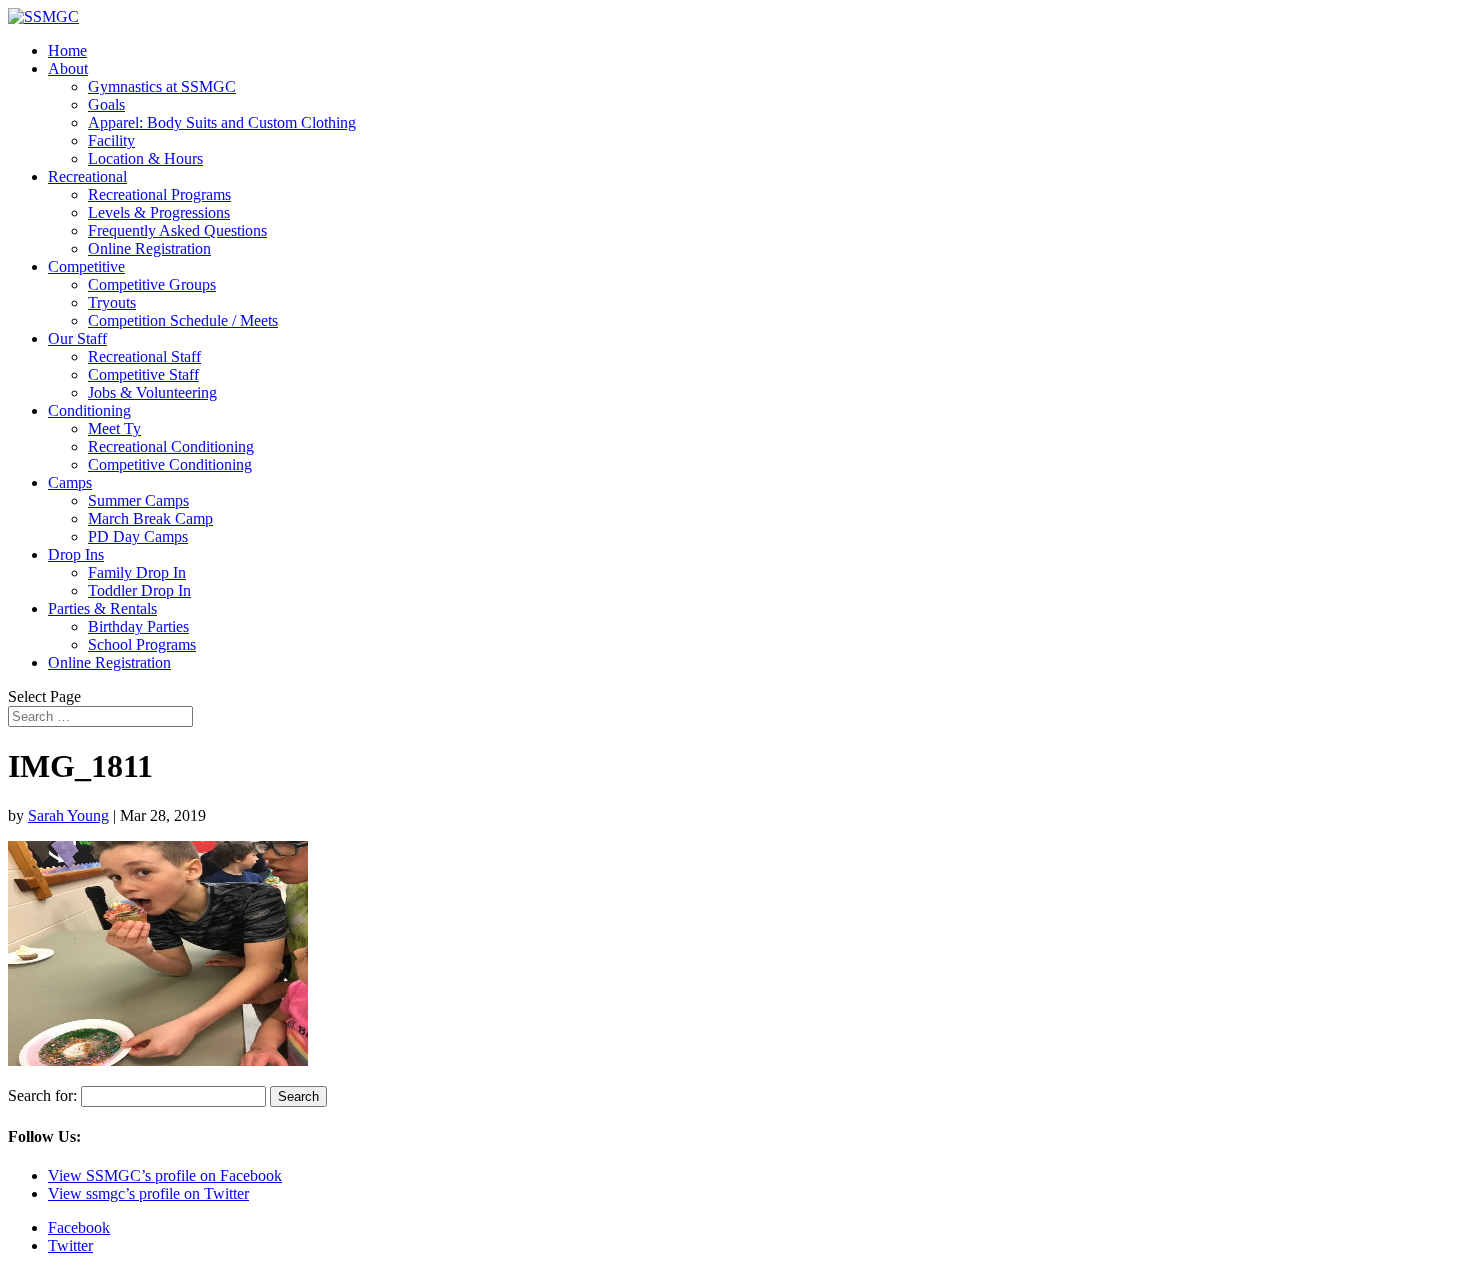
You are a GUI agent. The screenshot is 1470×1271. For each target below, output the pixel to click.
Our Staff (77, 338)
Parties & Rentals (102, 608)
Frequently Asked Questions (177, 230)
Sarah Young (68, 815)
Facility (111, 140)
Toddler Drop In (139, 590)
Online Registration (149, 248)
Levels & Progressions (159, 212)
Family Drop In (137, 572)
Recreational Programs (159, 194)
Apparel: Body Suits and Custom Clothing (222, 122)
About (68, 68)
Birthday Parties (138, 626)
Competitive (86, 266)
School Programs (142, 644)
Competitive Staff (143, 374)
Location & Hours (145, 158)
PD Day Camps (138, 536)
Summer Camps (138, 500)
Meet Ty (114, 428)
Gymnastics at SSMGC (162, 86)
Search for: (42, 1095)
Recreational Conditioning (171, 446)
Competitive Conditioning (170, 464)
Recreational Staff (144, 356)
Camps (70, 482)
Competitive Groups (152, 284)
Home (67, 50)
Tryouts (112, 302)
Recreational (87, 176)
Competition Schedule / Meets (183, 320)
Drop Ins (76, 554)
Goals (106, 104)
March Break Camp (150, 518)
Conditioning (89, 410)
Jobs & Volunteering (152, 392)
